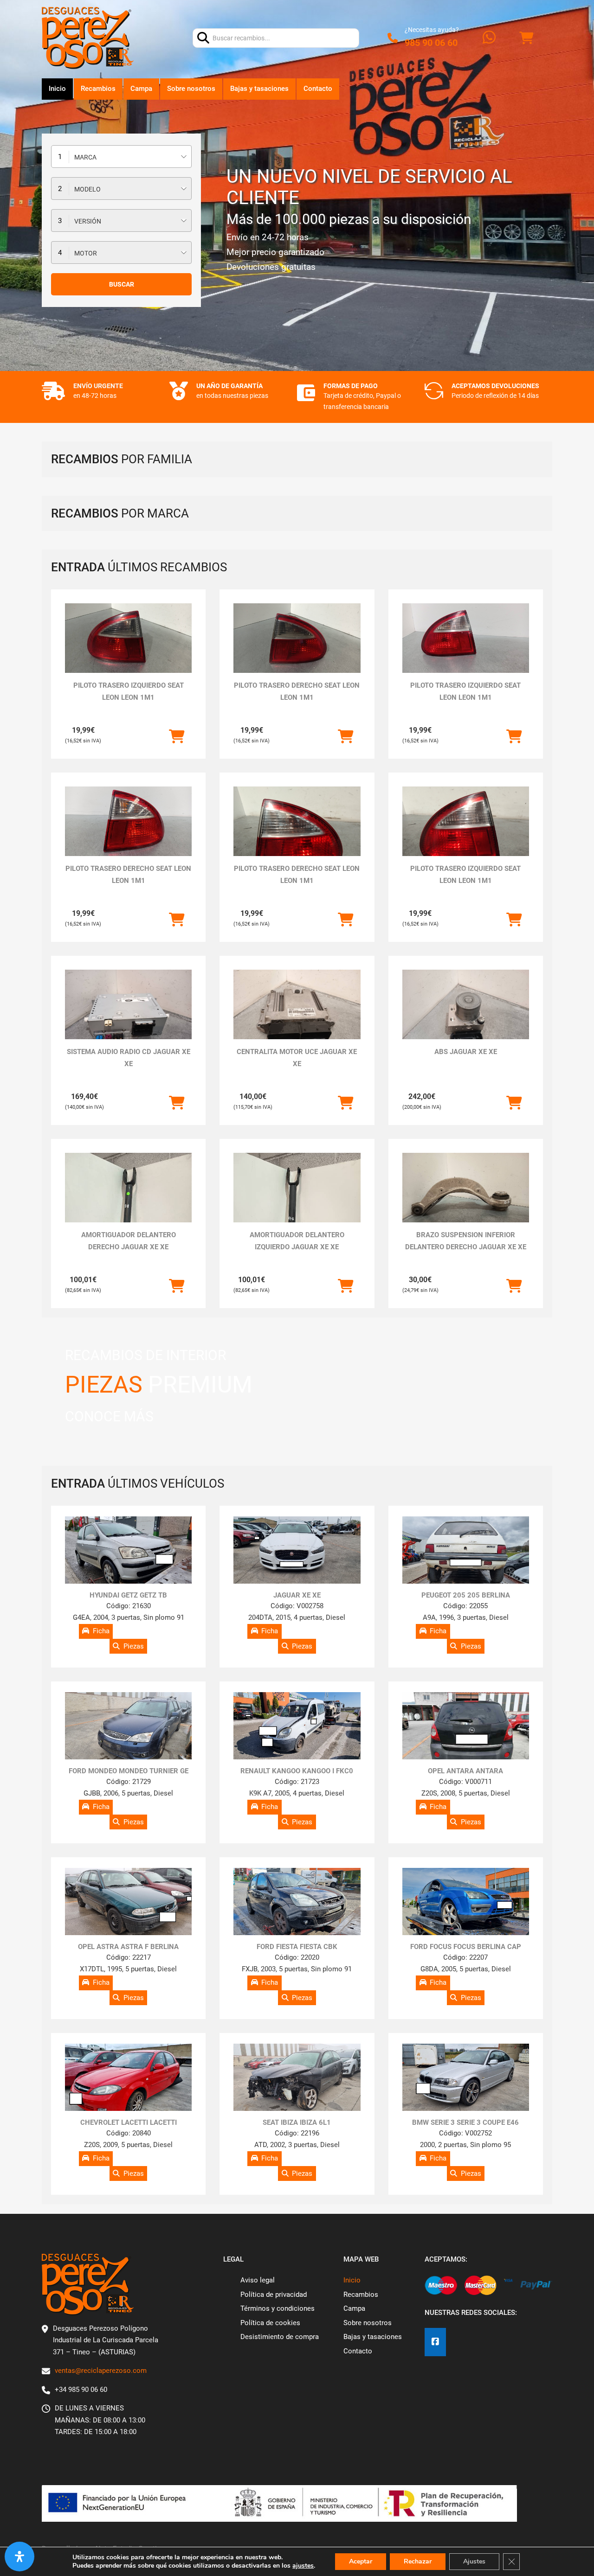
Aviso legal (258, 2280)
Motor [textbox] (86, 253)
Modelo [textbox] (87, 189)
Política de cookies (270, 2323)
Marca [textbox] (85, 157)
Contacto (318, 89)
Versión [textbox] (88, 221)
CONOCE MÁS (109, 1416)
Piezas (134, 1646)
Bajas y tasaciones (259, 89)
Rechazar (418, 2561)
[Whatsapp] (489, 38)
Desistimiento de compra (280, 2337)
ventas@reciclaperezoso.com (101, 2371)
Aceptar (361, 2561)
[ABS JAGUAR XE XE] (466, 1017)
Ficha (101, 1631)
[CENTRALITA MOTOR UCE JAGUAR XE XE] (297, 1017)
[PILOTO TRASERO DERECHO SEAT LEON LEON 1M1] (297, 639)
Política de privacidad (274, 2295)
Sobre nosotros (191, 89)
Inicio (57, 89)
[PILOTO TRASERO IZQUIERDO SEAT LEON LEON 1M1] (128, 639)
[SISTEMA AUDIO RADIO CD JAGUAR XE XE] (128, 1017)
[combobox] (121, 157)
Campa (141, 89)
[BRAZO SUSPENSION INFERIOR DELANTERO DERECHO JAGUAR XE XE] (466, 1200)
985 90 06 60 (431, 43)
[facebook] (435, 2342)
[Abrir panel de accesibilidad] (19, 2557)
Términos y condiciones (278, 2308)
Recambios (98, 89)
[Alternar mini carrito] (526, 38)
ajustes (303, 2566)
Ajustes (474, 2561)
